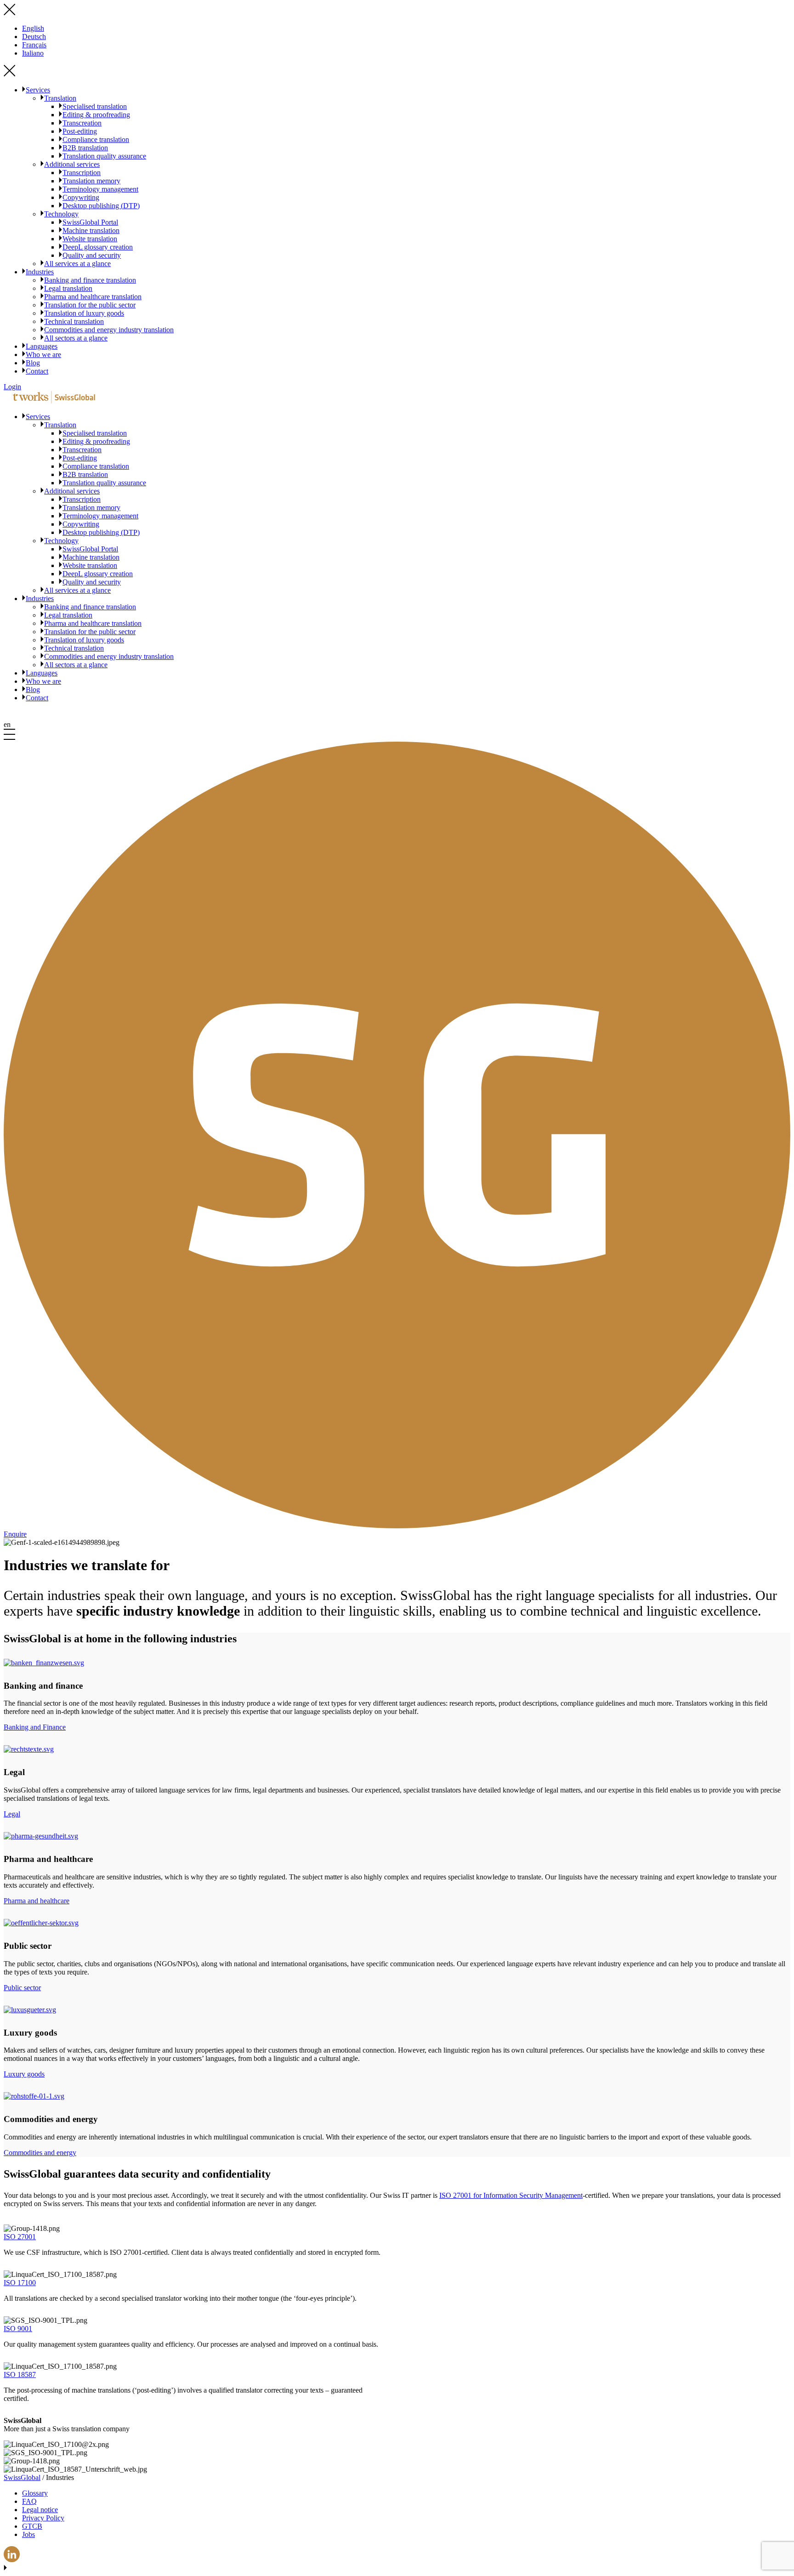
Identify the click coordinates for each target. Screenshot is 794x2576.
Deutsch (34, 37)
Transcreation (82, 123)
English (33, 28)
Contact (37, 371)
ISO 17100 (20, 2283)
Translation (60, 98)
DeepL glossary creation (98, 247)
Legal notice (40, 2510)
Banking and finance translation (90, 280)
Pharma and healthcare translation (93, 297)
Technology (61, 214)
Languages (42, 346)
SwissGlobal (22, 2477)
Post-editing (80, 131)
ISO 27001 (20, 2237)
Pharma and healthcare (37, 1901)
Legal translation (68, 288)
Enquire (15, 1534)
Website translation (90, 239)
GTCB (32, 2526)
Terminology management (100, 189)
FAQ (29, 2501)
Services (38, 90)
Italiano (33, 53)
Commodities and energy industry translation (109, 330)
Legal (12, 1814)
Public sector (22, 1988)
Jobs (28, 2534)
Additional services (72, 164)
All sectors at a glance (76, 338)
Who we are (43, 355)
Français (34, 45)
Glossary (35, 2493)
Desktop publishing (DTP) (101, 206)
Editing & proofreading (96, 115)
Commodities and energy (40, 2153)
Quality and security (92, 255)
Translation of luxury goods (84, 313)
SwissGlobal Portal (90, 222)
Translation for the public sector (90, 305)
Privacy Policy (43, 2518)
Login (12, 387)
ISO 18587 (20, 2375)
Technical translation (74, 321)
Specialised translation (95, 106)
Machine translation (91, 230)
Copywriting (81, 197)
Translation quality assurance (104, 156)
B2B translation (85, 148)
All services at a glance (77, 264)
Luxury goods (24, 2074)
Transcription (82, 173)
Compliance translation (96, 139)
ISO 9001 (18, 2329)
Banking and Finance (35, 1727)
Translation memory (91, 181)
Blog (33, 363)
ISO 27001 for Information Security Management (511, 2195)
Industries (40, 272)
